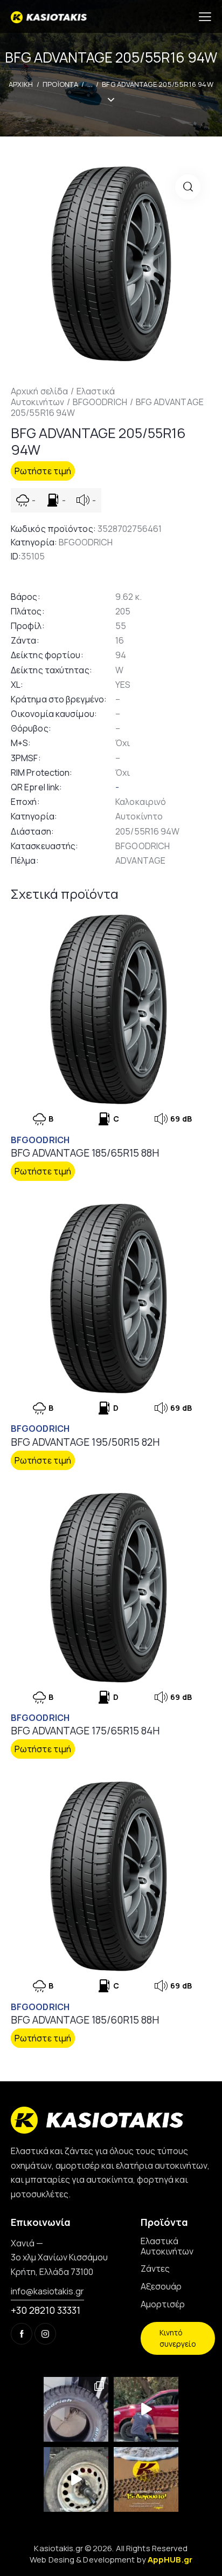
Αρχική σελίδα (39, 391)
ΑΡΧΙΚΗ (21, 84)
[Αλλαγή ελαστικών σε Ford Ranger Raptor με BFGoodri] (76, 2409)
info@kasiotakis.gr (47, 2291)
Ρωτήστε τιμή (43, 471)
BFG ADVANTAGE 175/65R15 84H (85, 1731)
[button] (188, 187)
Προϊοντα (60, 84)
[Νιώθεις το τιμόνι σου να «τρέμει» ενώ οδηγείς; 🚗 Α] (76, 2479)
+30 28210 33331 (46, 2310)
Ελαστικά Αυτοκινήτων (63, 397)
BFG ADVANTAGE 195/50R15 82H (85, 1442)
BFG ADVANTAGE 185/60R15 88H (85, 2020)
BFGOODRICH (100, 402)
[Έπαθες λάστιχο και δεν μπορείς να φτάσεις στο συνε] (146, 2409)
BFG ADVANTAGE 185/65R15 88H (85, 1153)
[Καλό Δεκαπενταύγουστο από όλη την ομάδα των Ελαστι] (146, 2479)
